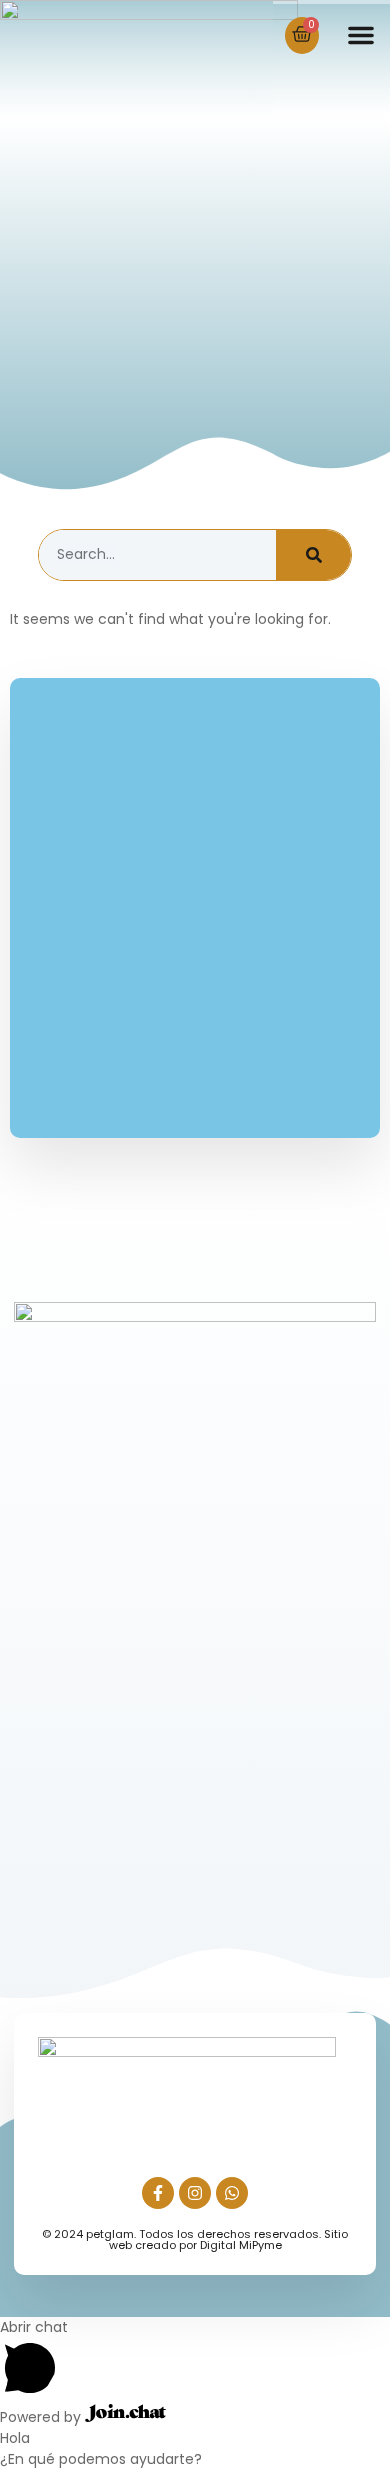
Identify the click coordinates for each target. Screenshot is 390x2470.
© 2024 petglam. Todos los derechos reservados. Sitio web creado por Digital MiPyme (195, 2239)
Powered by (42, 2417)
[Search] (313, 555)
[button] (361, 35)
